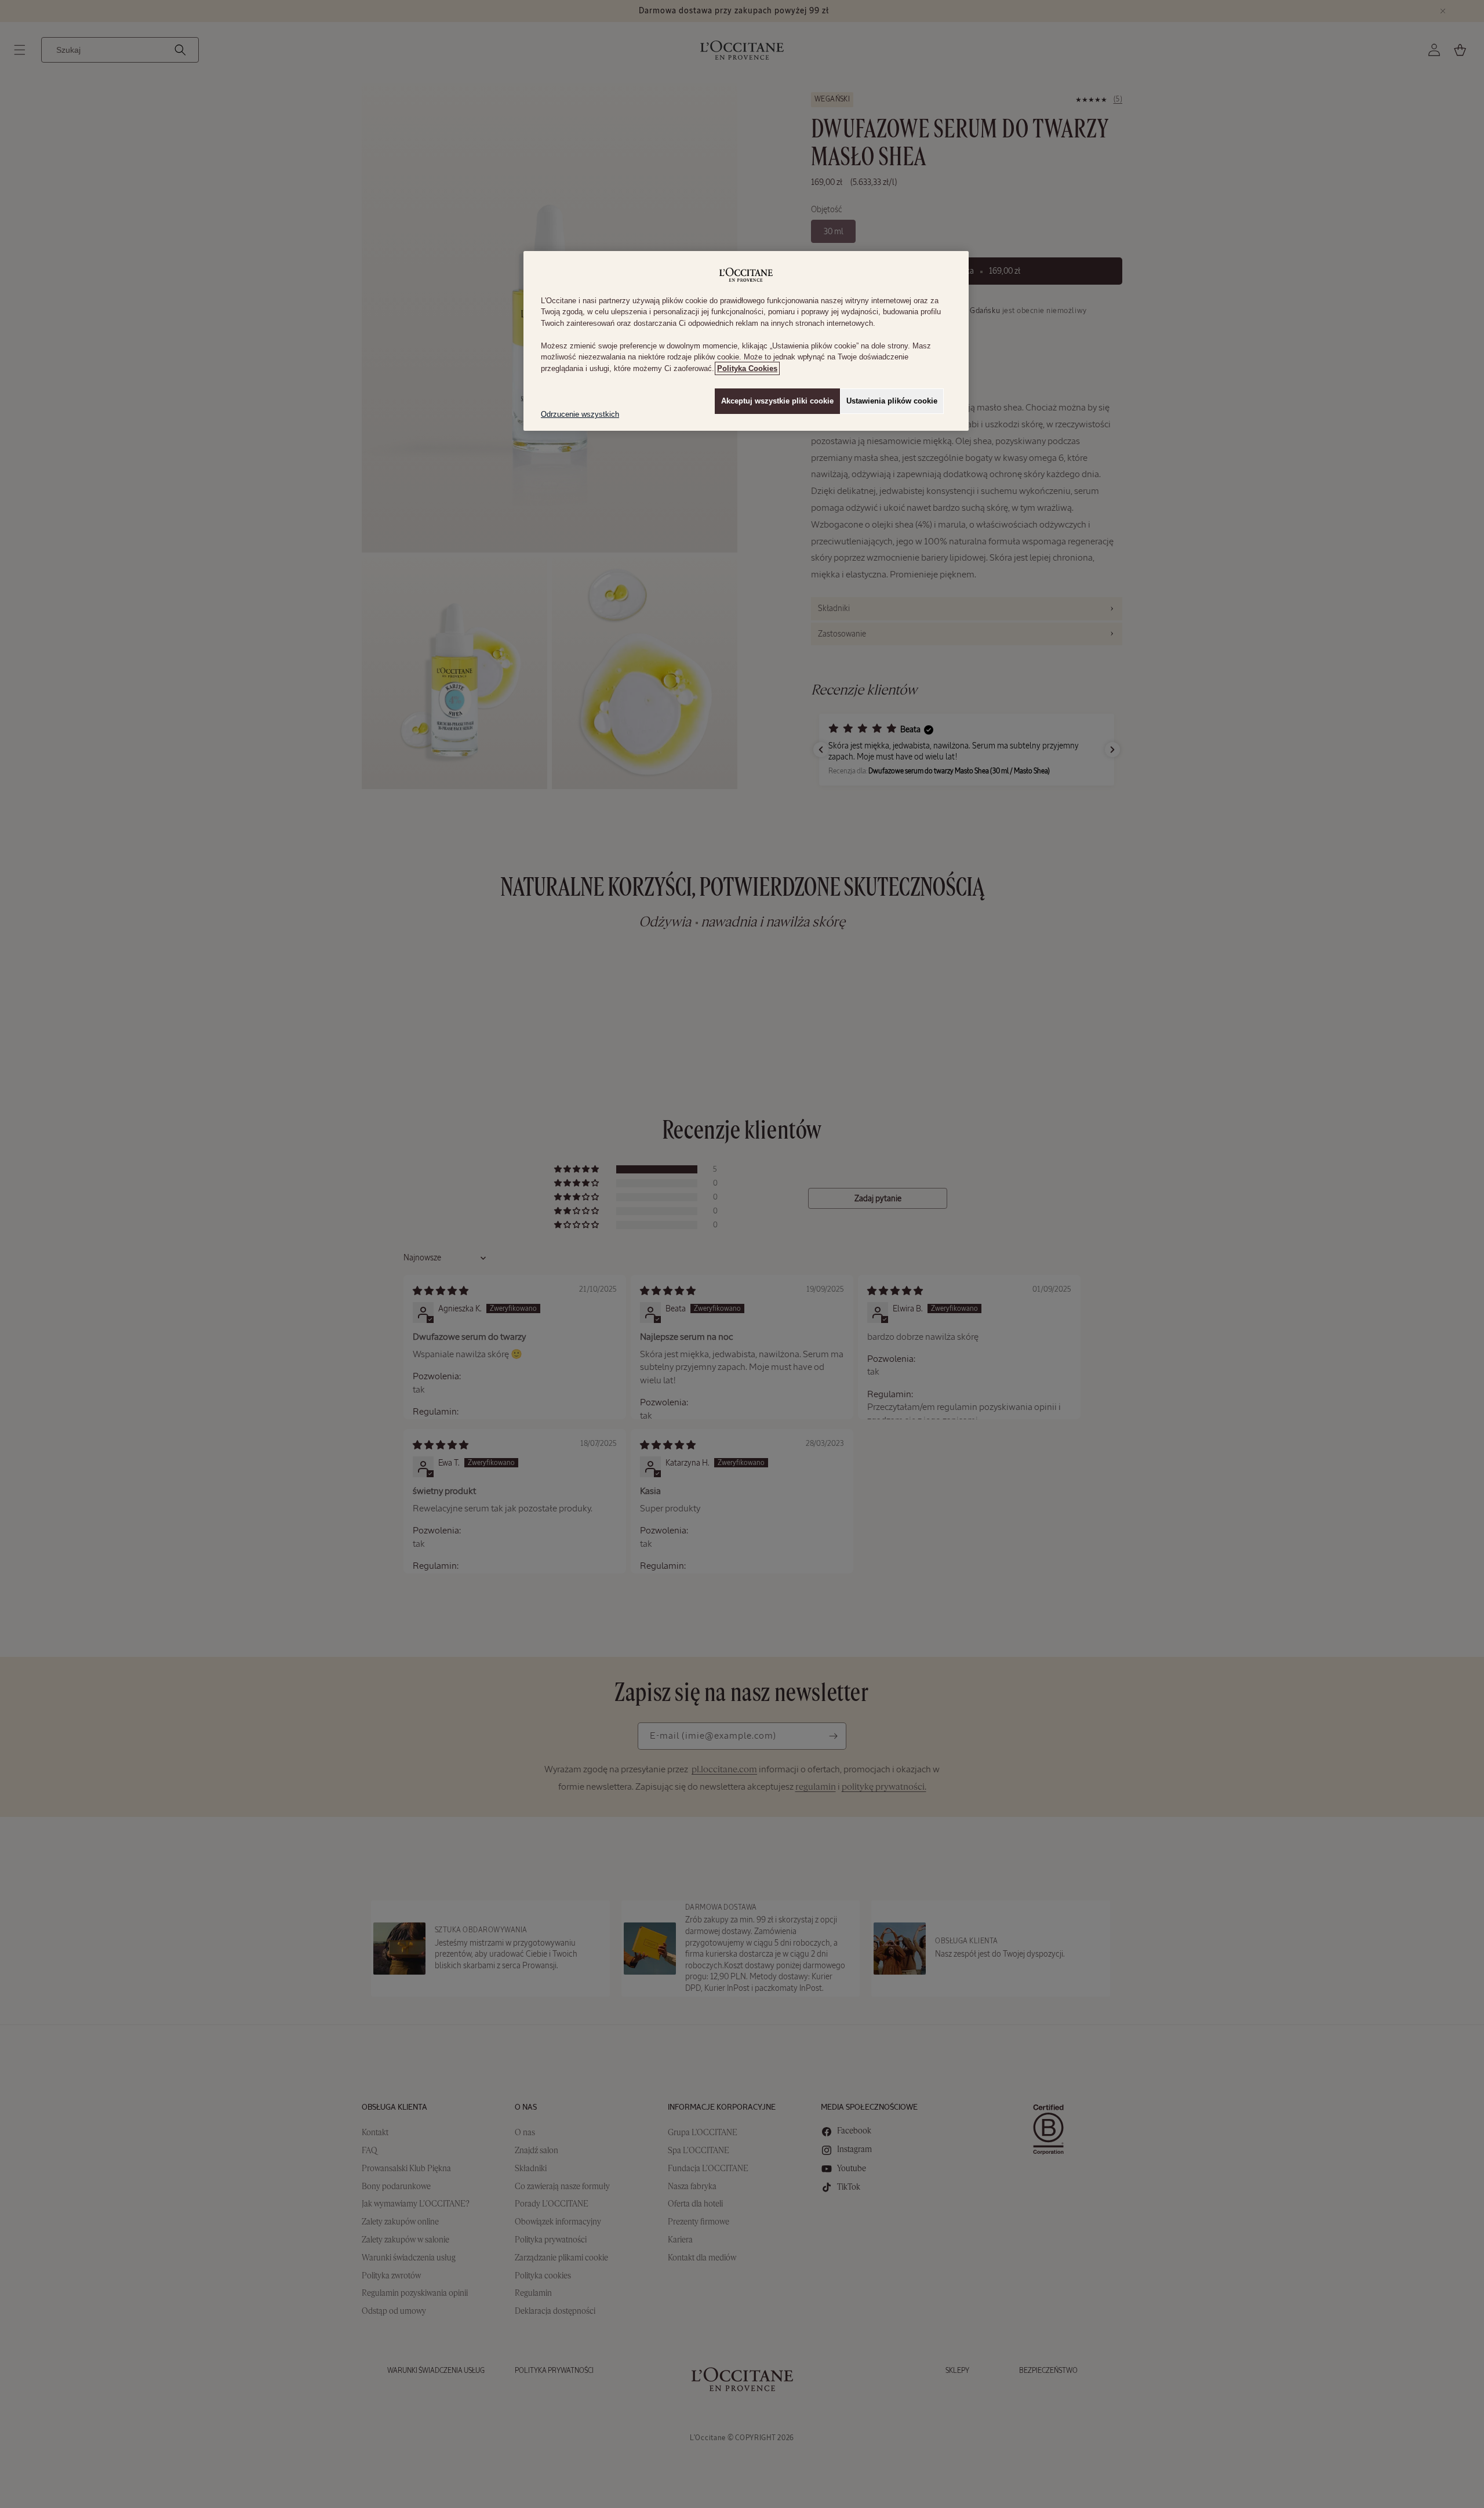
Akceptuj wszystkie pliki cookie (777, 401)
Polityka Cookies (747, 368)
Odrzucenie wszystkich (580, 414)
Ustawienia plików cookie (892, 401)
